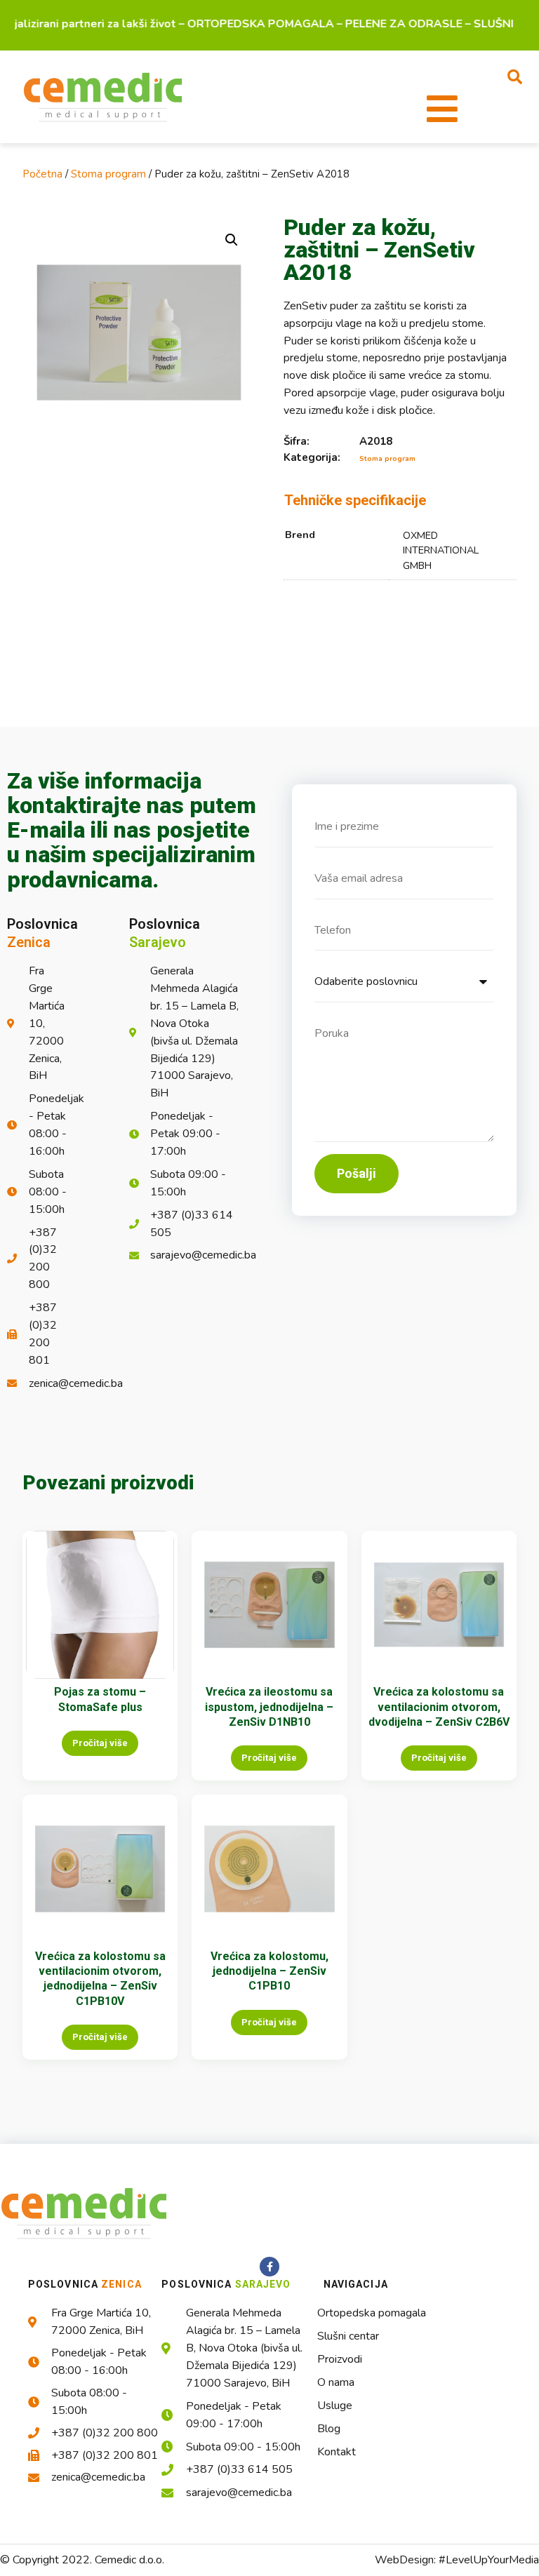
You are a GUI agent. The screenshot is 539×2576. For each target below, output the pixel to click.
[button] (515, 76)
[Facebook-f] (269, 2267)
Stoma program (108, 174)
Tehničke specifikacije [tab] (355, 500)
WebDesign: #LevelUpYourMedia (457, 2560)
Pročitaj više (100, 1743)
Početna (42, 174)
